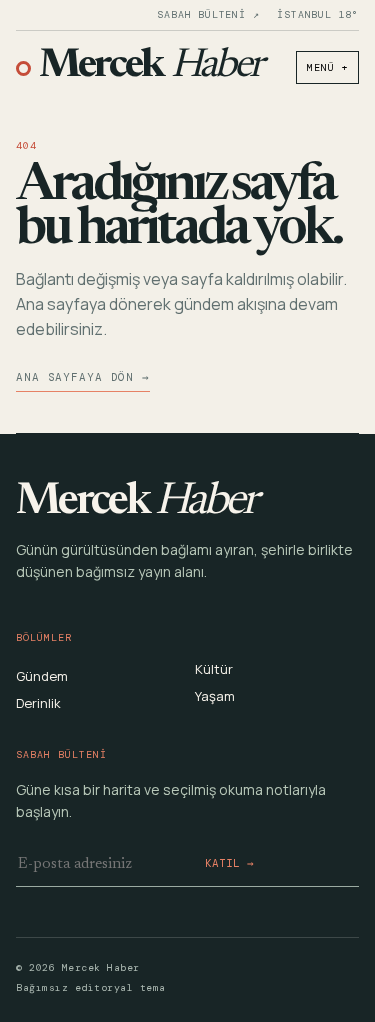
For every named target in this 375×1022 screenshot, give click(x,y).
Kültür (214, 669)
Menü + (327, 67)
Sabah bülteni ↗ (208, 15)
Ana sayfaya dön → (83, 377)
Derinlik (38, 703)
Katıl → (229, 863)
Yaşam (215, 696)
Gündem (42, 676)
